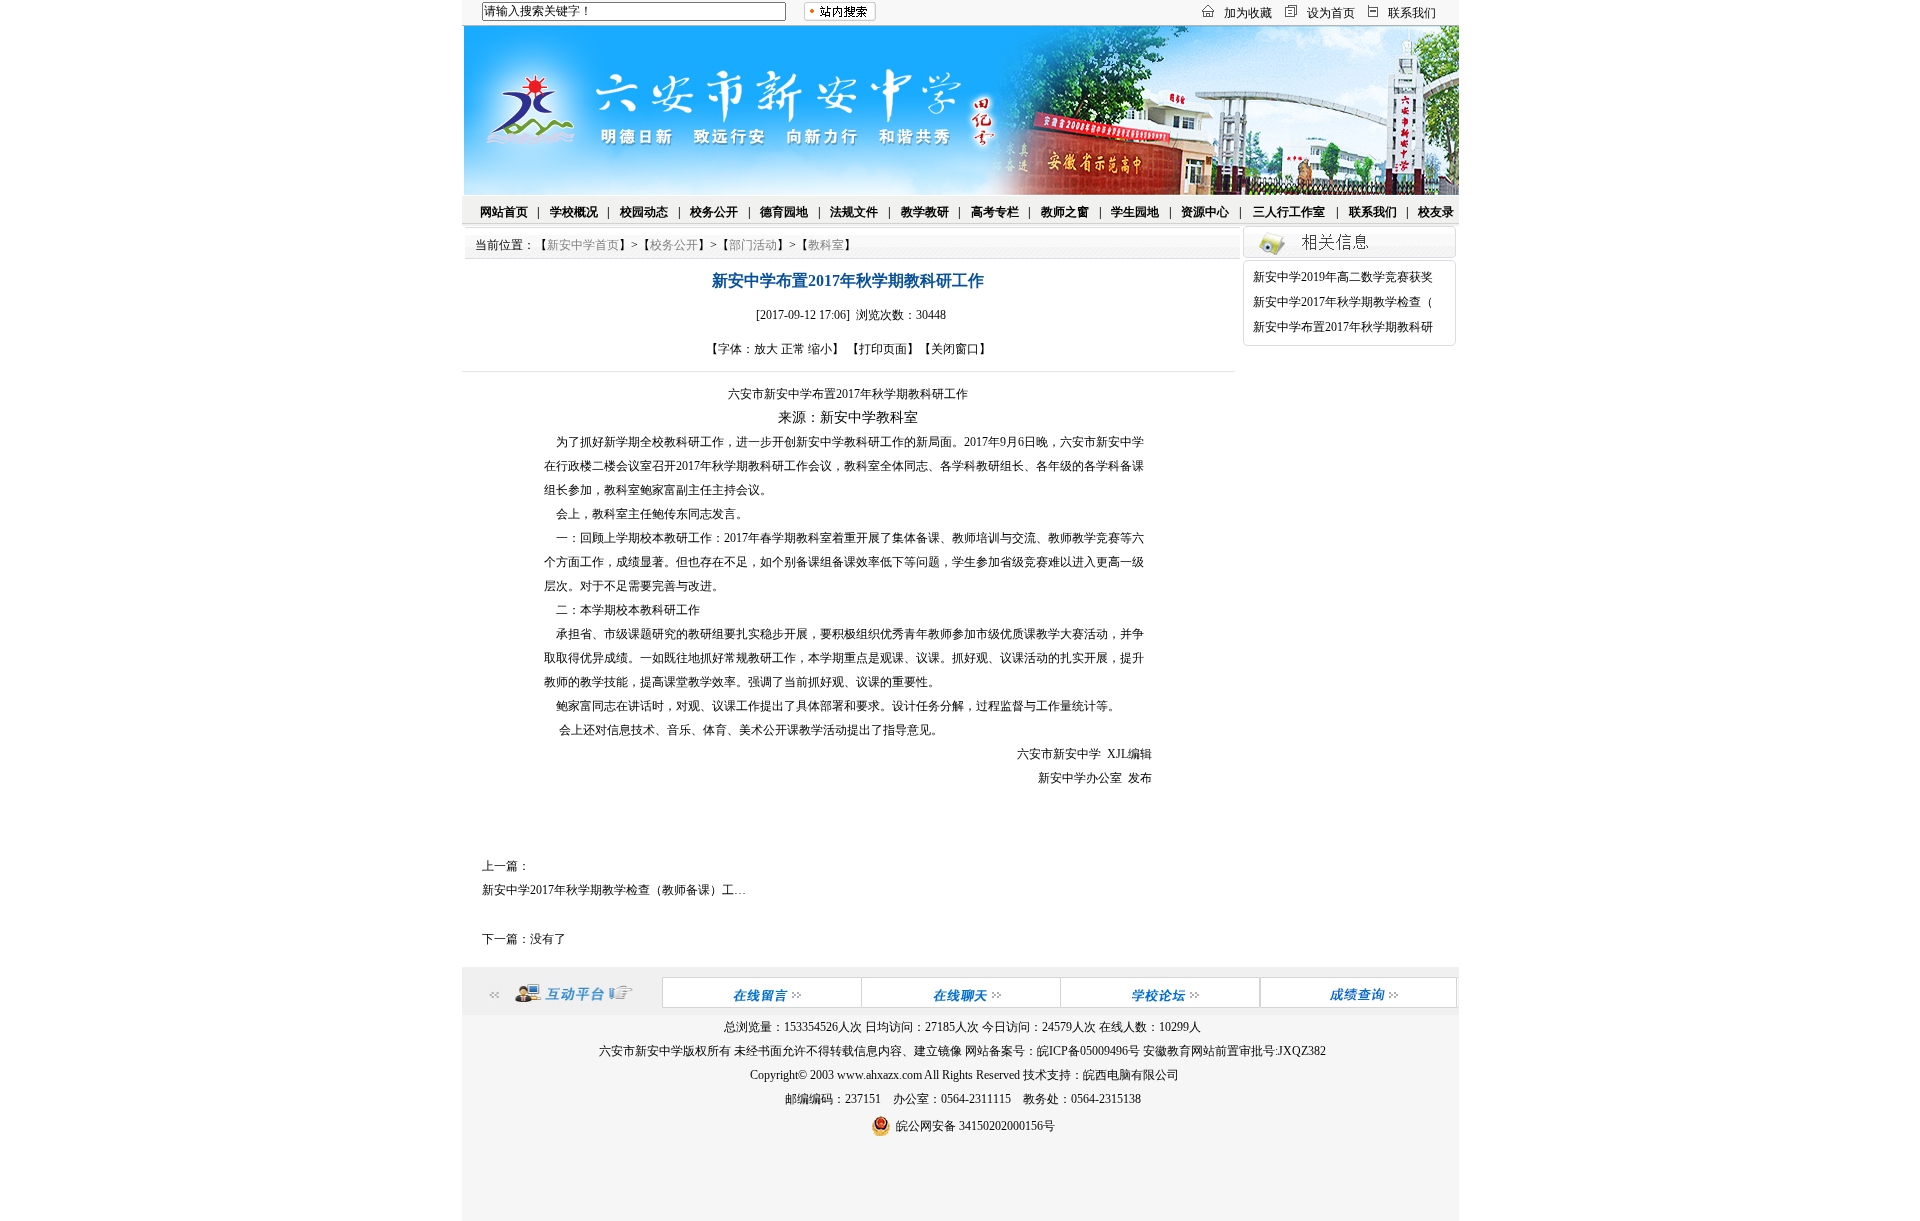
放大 (766, 349)
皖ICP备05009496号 (1088, 1051)
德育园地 (784, 212)
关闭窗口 (955, 349)
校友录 (1436, 212)
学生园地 (1135, 212)
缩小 (820, 349)
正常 (793, 349)
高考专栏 (995, 212)
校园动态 (644, 212)
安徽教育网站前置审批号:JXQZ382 (1234, 1051)
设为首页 (1331, 13)
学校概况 (574, 212)
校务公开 (714, 212)
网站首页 (504, 212)
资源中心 (1205, 212)
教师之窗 (1065, 212)
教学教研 (925, 212)
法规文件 (854, 212)
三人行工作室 (1289, 212)
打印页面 (883, 349)
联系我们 (1412, 13)
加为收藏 (1248, 13)
